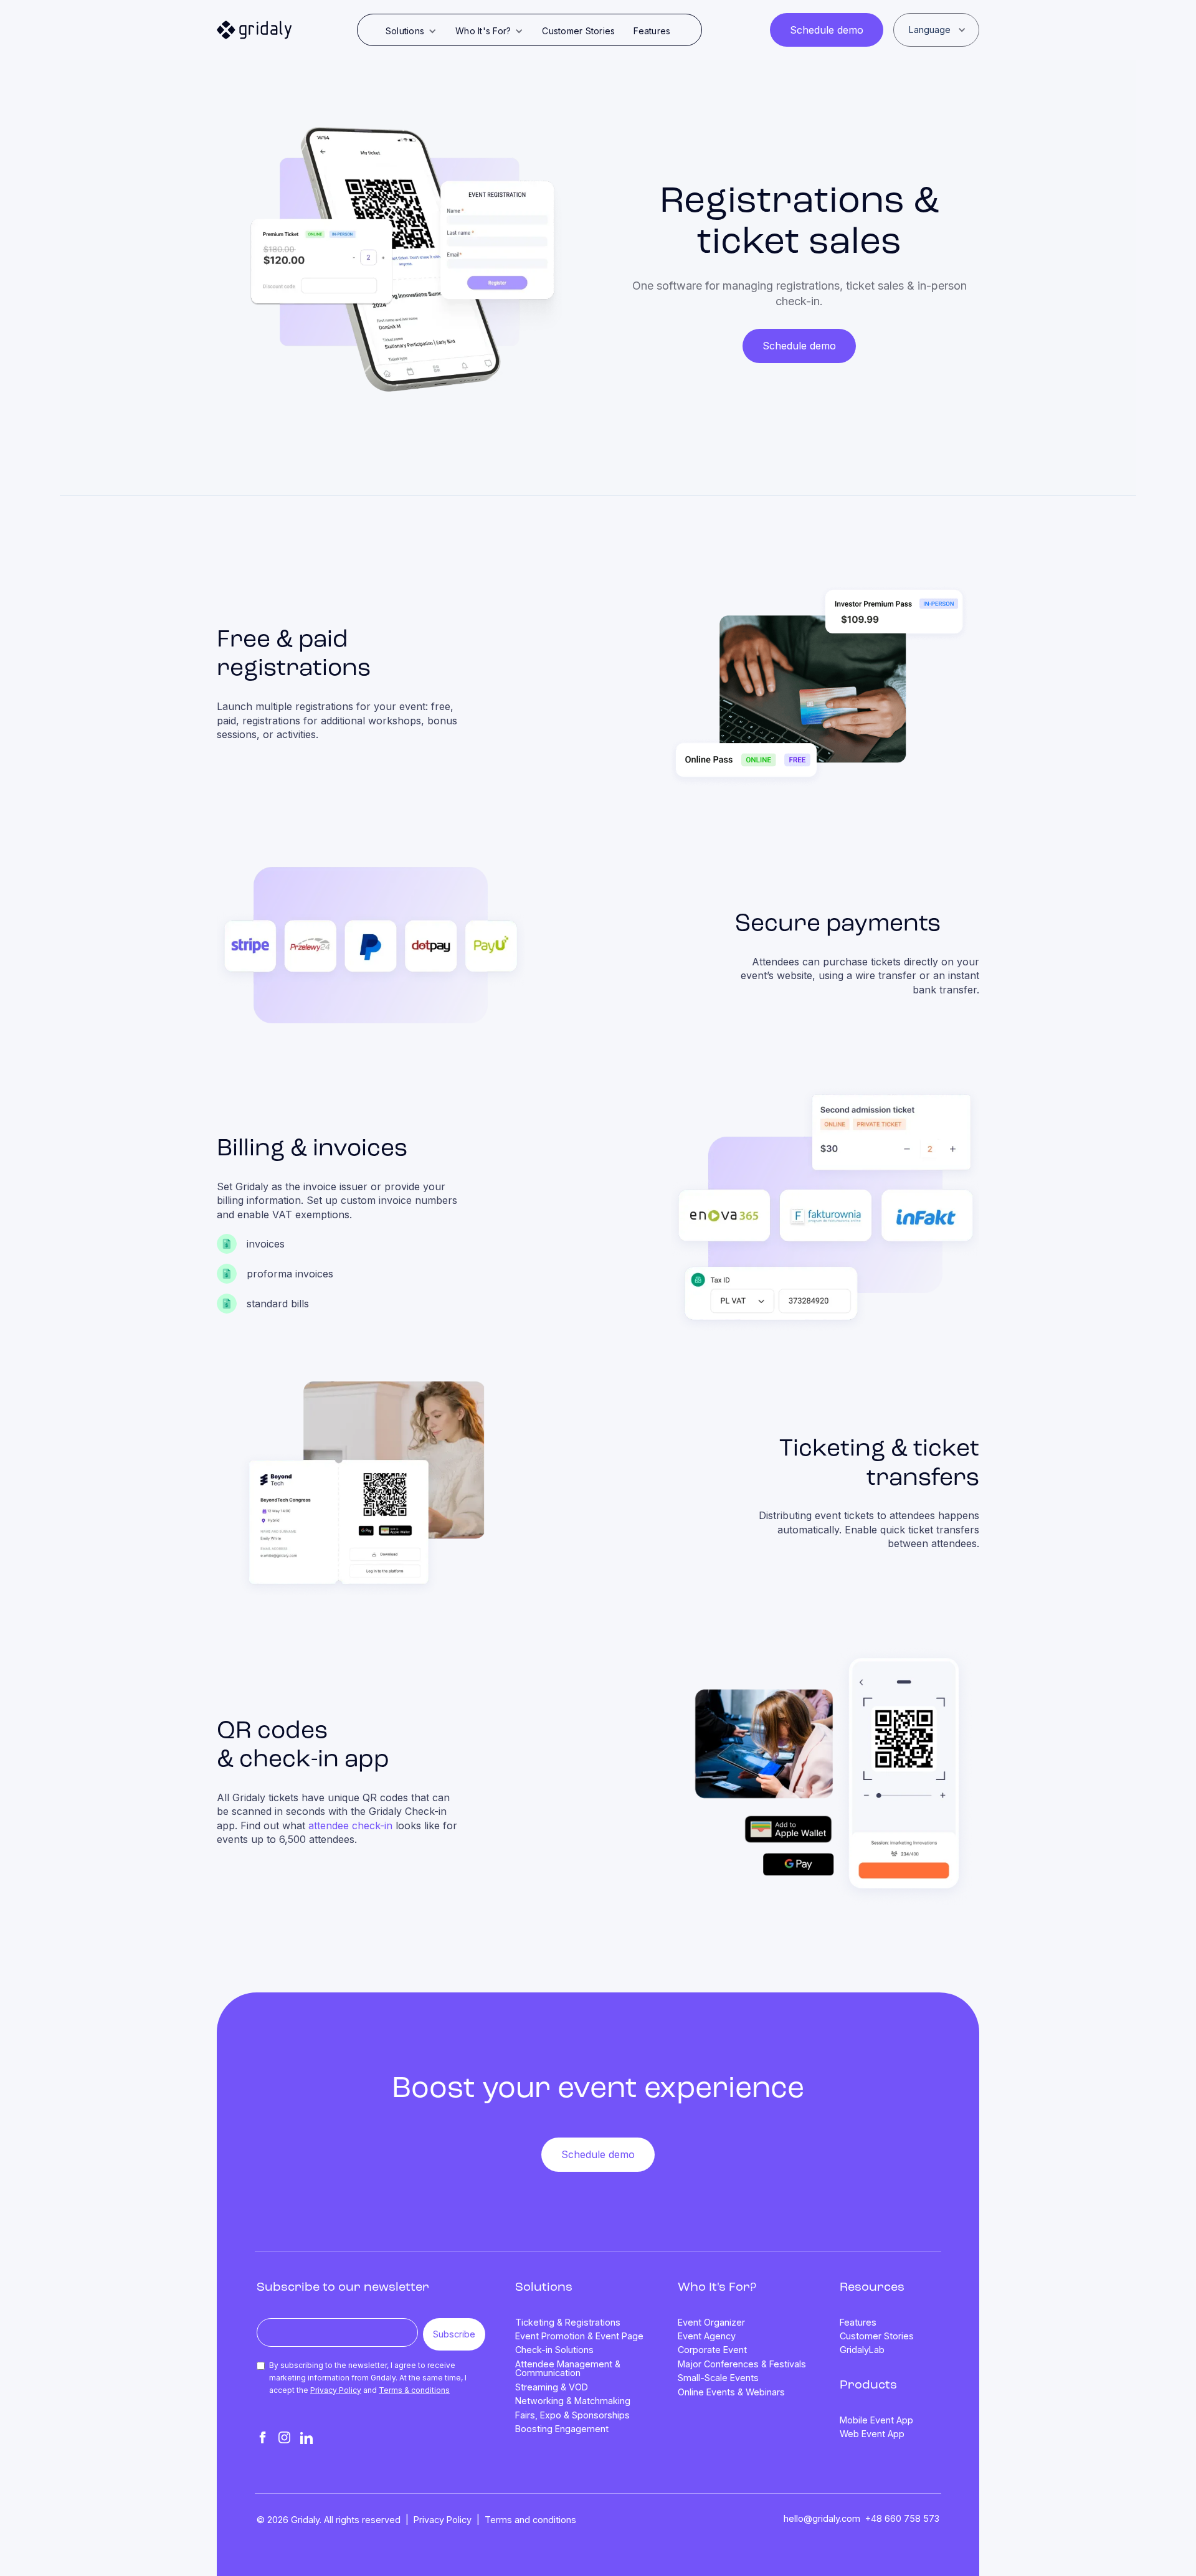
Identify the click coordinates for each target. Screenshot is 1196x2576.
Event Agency (707, 2336)
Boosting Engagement (562, 2429)
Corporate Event (712, 2350)
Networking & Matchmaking (573, 2401)
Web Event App (872, 2434)
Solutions (544, 2288)
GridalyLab (862, 2350)
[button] (411, 31)
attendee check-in (350, 1825)
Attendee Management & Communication (568, 2369)
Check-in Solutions (554, 2350)
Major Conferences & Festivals (742, 2364)
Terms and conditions (530, 2520)
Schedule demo (827, 30)
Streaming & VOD (552, 2387)
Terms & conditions (414, 2390)
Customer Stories (578, 31)
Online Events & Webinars (731, 2392)
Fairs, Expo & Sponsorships (572, 2415)
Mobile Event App (876, 2420)
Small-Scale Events (718, 2378)
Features (652, 31)
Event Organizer (711, 2323)
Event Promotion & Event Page (579, 2336)
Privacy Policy (336, 2390)
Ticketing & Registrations (568, 2323)
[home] (254, 30)
